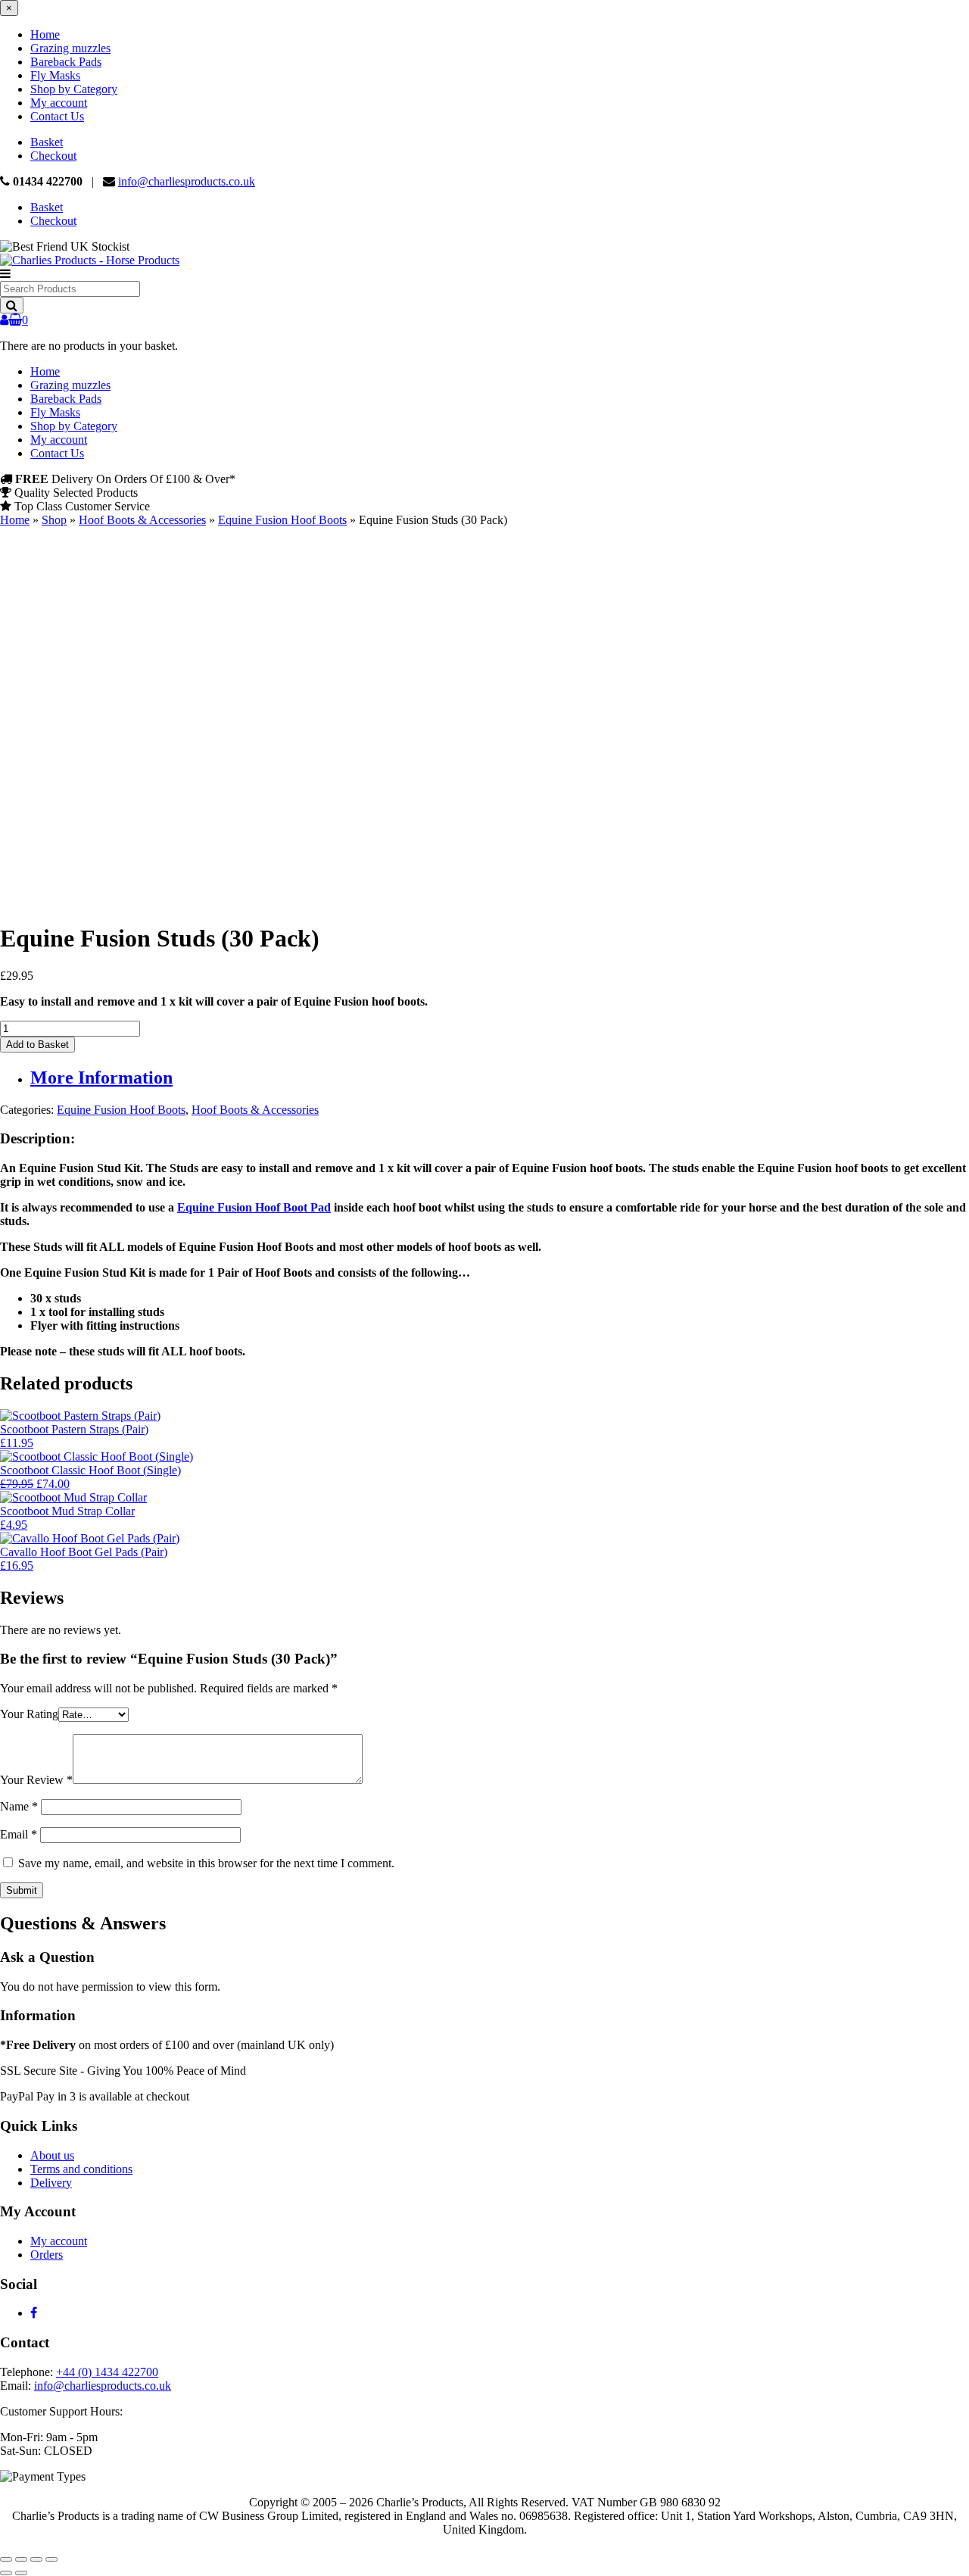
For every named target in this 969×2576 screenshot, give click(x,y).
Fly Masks (55, 75)
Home (45, 34)
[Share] (36, 2559)
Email (19, 1834)
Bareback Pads (66, 62)
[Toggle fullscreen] (21, 2559)
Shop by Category (74, 89)
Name (19, 1806)
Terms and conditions (81, 2169)
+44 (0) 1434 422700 (107, 2372)
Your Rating (29, 1714)
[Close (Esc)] (51, 2559)
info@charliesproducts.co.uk (187, 181)
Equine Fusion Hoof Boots (282, 520)
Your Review (36, 1780)
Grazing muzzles (70, 48)
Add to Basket (37, 1045)
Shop (54, 520)
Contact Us (57, 116)
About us (52, 2155)
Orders (47, 2255)
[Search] (12, 305)
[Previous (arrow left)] (6, 2573)
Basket (47, 142)
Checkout (53, 156)
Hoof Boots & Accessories (142, 520)
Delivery (51, 2183)
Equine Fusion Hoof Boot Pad (254, 1207)
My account (59, 103)
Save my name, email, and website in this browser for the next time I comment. (206, 1863)
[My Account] (4, 320)
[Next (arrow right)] (21, 2573)
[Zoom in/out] (6, 2559)
